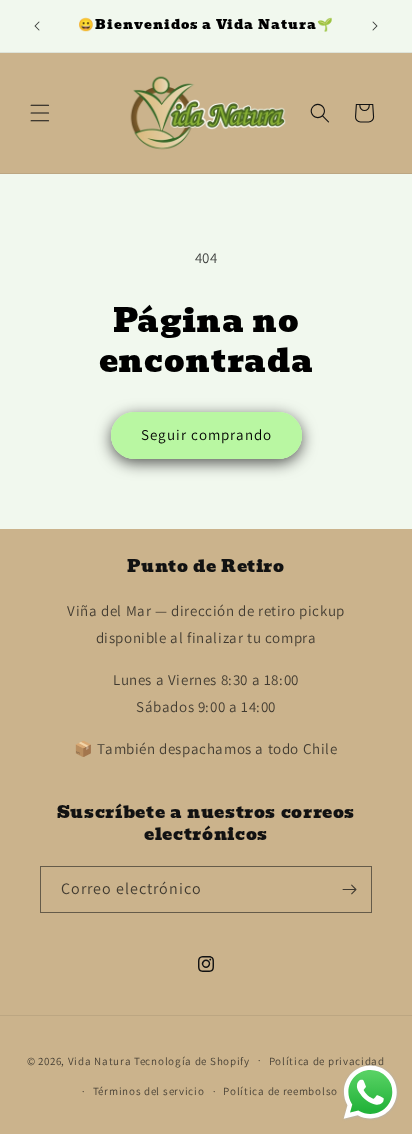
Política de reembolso (280, 1091)
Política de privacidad (327, 1061)
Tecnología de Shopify (192, 1060)
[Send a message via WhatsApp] (370, 1092)
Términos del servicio (149, 1091)
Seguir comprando (206, 434)
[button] (40, 113)
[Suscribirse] (349, 889)
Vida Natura (101, 1060)
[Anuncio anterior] (37, 26)
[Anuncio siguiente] (375, 26)
